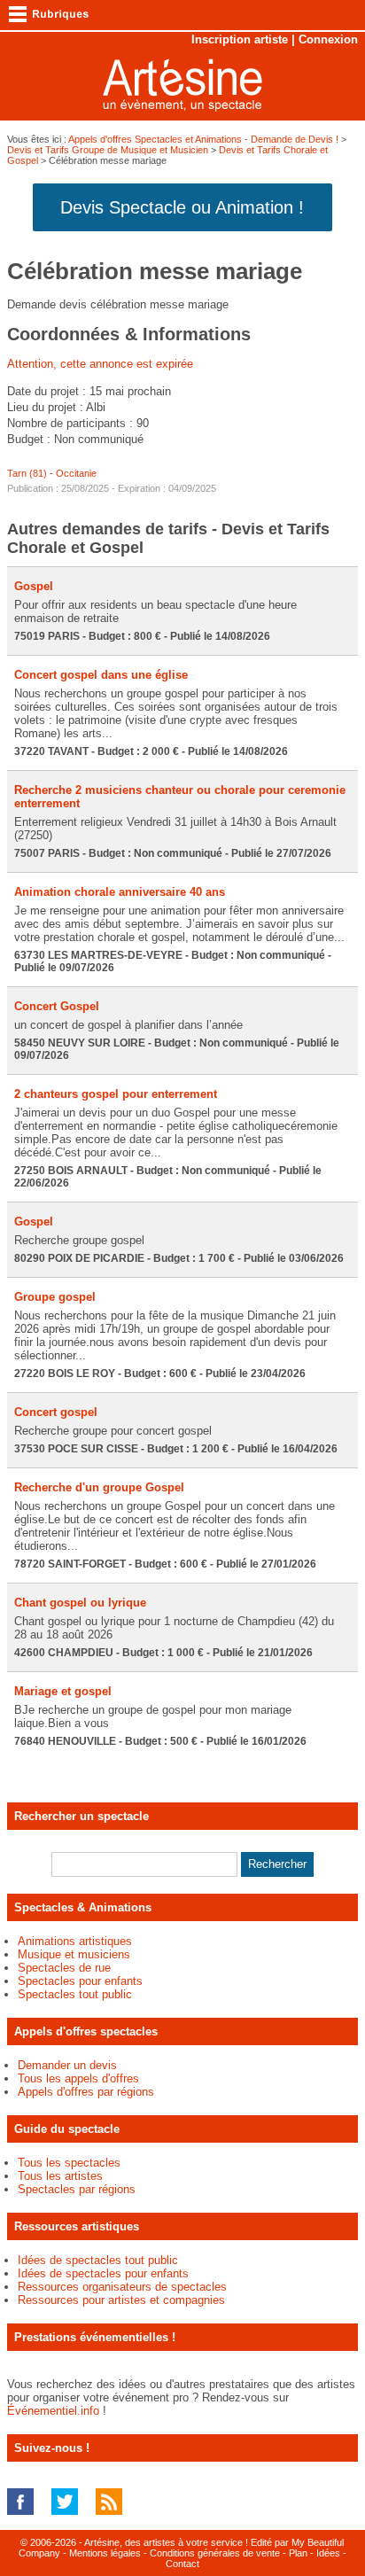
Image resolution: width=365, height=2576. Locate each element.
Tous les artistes (60, 2176)
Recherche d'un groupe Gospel (99, 1487)
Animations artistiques (75, 1941)
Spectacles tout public (75, 1994)
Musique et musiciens (74, 1954)
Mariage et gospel (63, 1691)
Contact (182, 2564)
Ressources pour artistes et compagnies (121, 2300)
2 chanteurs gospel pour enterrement (116, 1094)
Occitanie (76, 473)
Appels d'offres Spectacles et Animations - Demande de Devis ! (203, 139)
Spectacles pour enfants (80, 1981)
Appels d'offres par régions (86, 2092)
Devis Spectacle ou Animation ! (182, 207)
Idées (328, 2553)
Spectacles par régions (77, 2189)
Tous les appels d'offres (78, 2078)
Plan (298, 2553)
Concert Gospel (57, 1006)
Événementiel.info (53, 2411)
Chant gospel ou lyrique (80, 1603)
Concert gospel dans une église (101, 675)
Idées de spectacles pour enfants (103, 2273)
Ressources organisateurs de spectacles (122, 2287)
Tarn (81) (27, 473)
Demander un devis (67, 2065)
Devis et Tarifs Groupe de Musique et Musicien (108, 150)
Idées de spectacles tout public (98, 2260)
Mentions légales (105, 2553)
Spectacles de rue (64, 1968)
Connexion (328, 39)
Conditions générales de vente (215, 2553)
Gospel (34, 586)
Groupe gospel (55, 1297)
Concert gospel (56, 1412)
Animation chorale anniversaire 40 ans (120, 892)
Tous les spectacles (69, 2163)
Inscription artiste (240, 39)
